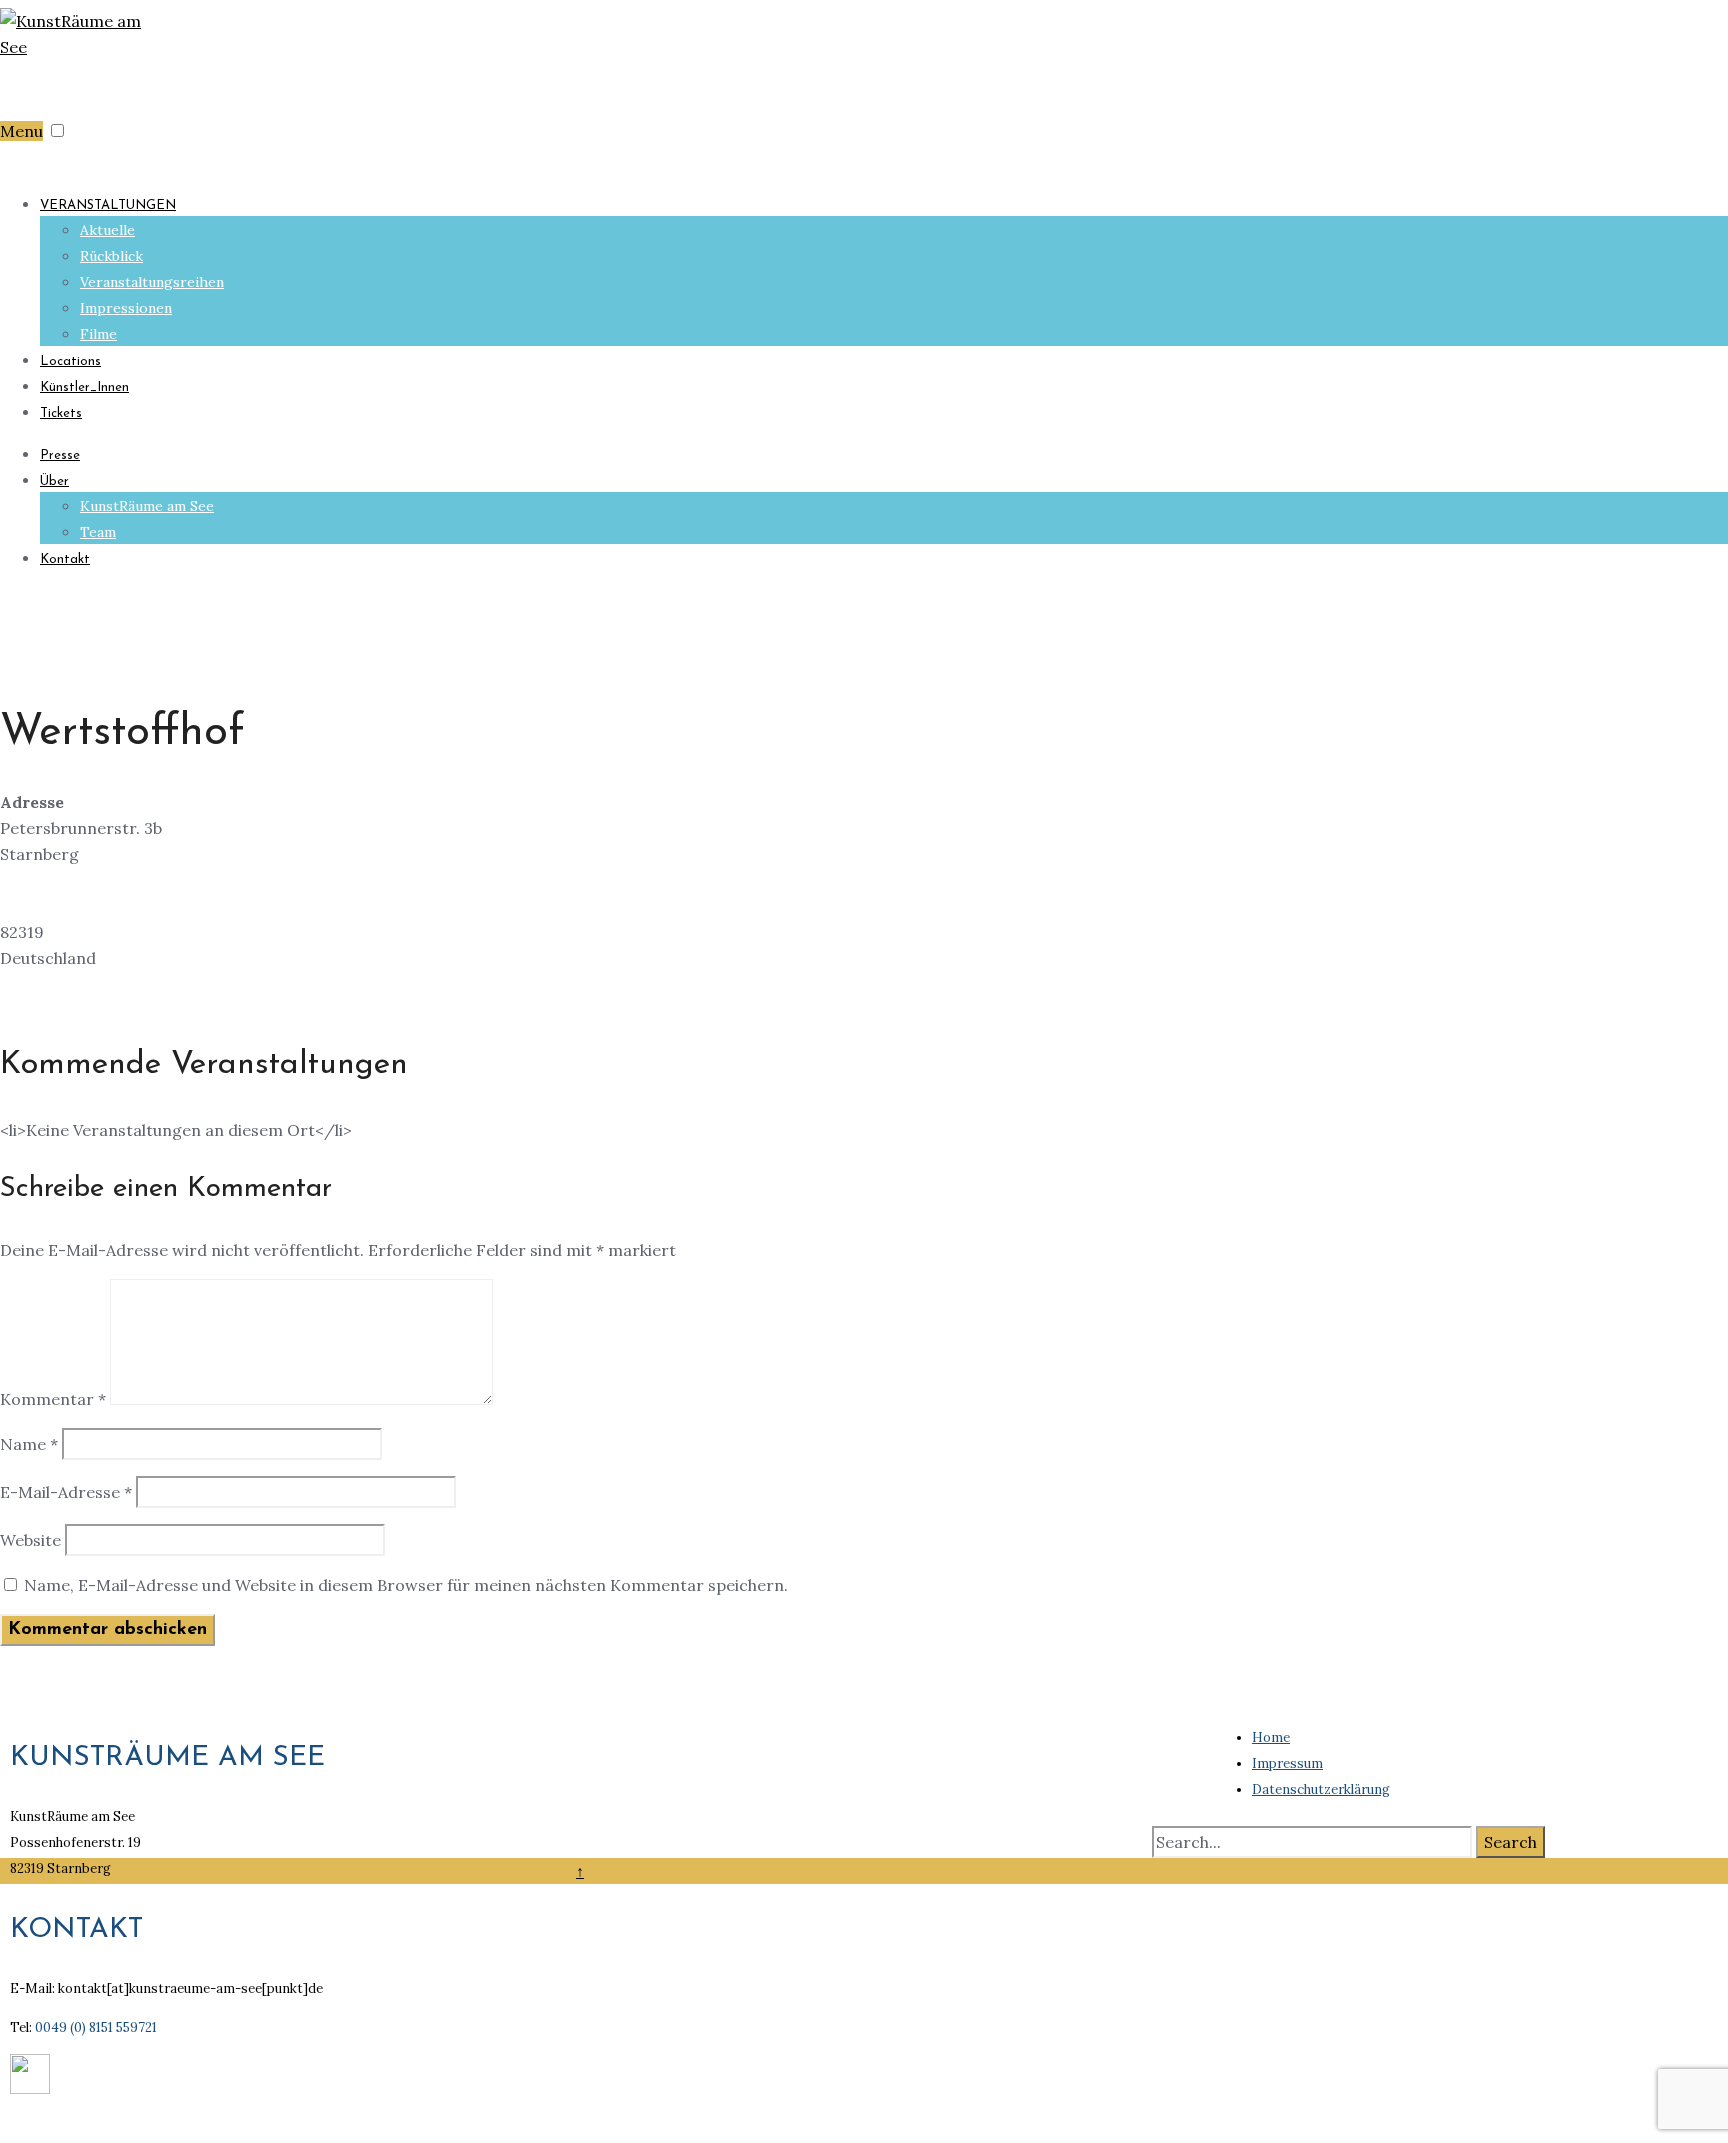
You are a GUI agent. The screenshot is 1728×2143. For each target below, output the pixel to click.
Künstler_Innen (84, 387)
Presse (60, 455)
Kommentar (53, 1399)
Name (29, 1444)
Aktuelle (107, 230)
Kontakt (65, 559)
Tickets (61, 413)
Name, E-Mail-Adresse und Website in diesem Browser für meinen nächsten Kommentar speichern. (406, 1585)
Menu (21, 131)
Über (54, 481)
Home (1271, 1737)
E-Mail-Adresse (66, 1492)
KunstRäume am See (147, 506)
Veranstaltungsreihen (152, 282)
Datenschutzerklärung (1321, 1789)
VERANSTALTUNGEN (108, 205)
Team (98, 532)
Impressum (1287, 1763)
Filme (98, 334)
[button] (57, 130)
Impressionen (126, 308)
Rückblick (111, 256)
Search (1510, 1842)
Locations (70, 361)
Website (30, 1540)
